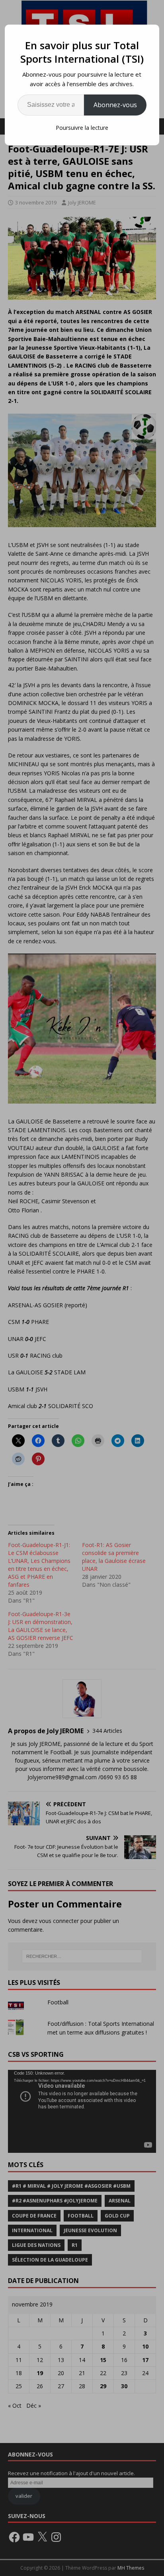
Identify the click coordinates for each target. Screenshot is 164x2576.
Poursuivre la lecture (82, 128)
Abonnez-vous (115, 105)
